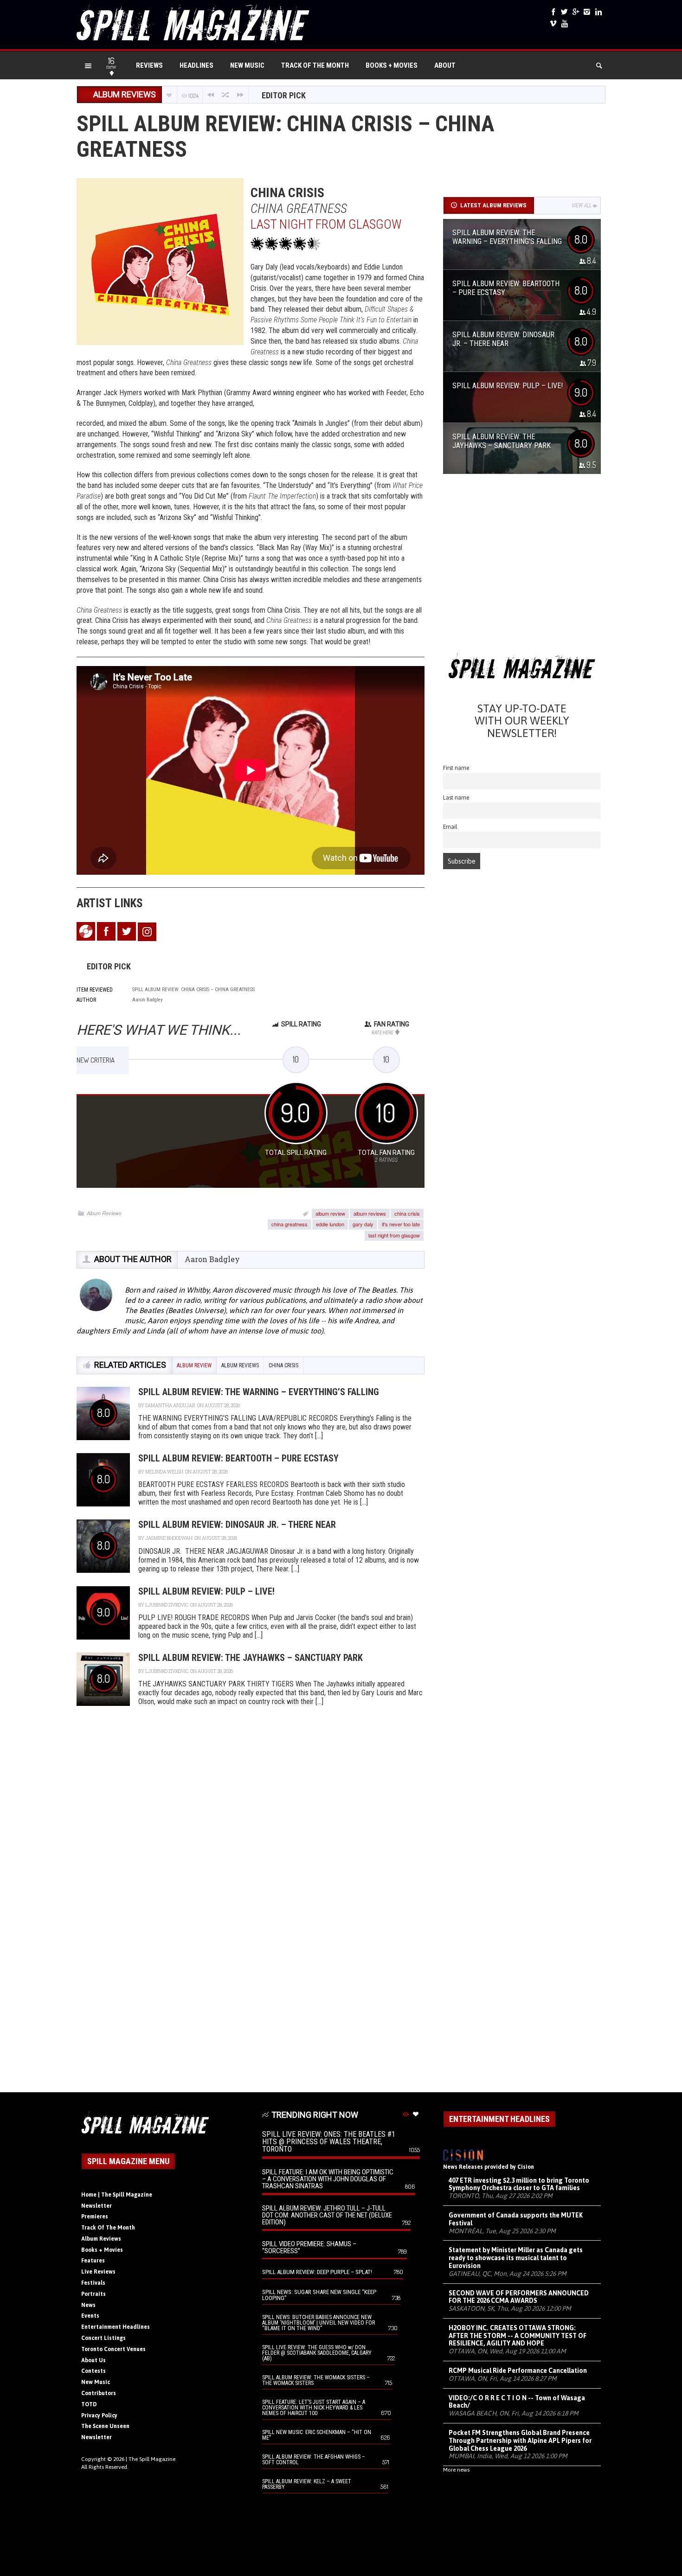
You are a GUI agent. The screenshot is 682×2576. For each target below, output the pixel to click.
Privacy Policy (99, 2416)
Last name (456, 798)
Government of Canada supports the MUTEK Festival (516, 2219)
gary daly (363, 1224)
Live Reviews (98, 2272)
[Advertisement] (522, 567)
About (445, 65)
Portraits (93, 2294)
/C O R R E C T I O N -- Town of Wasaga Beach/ (517, 2402)
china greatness (290, 1224)
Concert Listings (103, 2338)
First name (456, 768)
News (88, 2305)
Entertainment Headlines (116, 2327)
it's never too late (401, 1224)
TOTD (89, 2404)
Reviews (149, 65)
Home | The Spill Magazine (117, 2195)
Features (93, 2261)
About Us (93, 2360)
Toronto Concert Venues (113, 2349)
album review (330, 1213)
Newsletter (97, 2206)
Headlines (196, 65)
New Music (247, 65)
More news (456, 2470)
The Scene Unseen (105, 2426)
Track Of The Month (315, 65)
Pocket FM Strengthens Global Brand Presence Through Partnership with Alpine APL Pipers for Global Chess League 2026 (520, 2441)
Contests (93, 2371)
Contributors (99, 2393)
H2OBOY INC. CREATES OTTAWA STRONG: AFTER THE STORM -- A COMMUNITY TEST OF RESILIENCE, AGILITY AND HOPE (518, 2336)
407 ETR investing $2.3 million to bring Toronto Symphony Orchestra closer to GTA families (519, 2184)
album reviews (370, 1213)
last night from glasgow (394, 1235)
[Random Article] (225, 95)
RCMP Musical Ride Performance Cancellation (518, 2371)
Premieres (95, 2217)
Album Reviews (104, 1213)
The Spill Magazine (152, 2459)
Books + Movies (392, 65)
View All (582, 205)
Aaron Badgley (212, 1259)
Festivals (93, 2283)
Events (90, 2316)
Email (450, 827)
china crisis (407, 1213)
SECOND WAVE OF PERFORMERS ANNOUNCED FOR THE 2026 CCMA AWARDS (519, 2297)
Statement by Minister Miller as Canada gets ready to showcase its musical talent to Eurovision (516, 2258)
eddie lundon (330, 1224)
